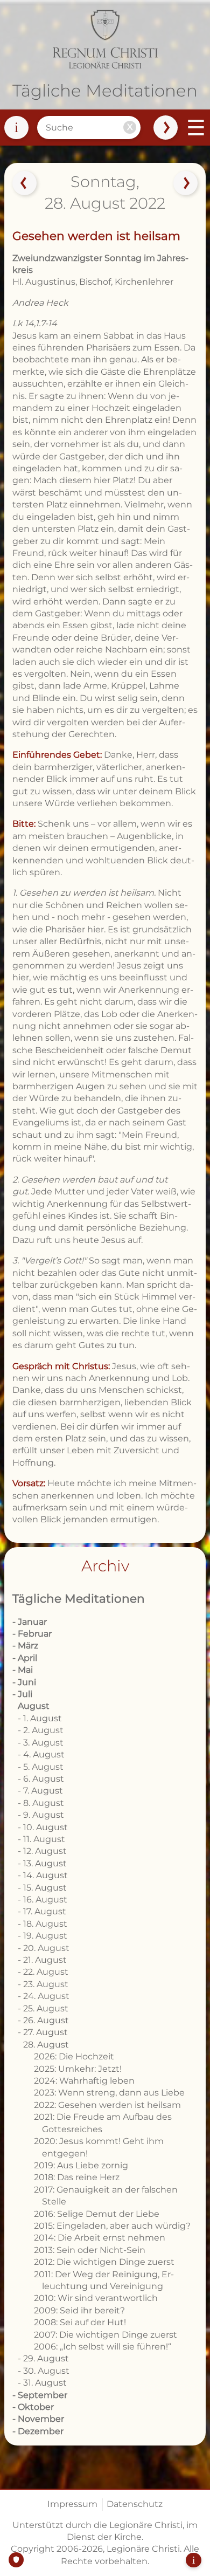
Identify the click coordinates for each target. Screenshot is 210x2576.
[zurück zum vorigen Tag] (24, 183)
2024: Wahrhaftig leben (84, 2081)
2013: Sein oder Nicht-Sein (90, 2250)
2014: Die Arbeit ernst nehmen (100, 2238)
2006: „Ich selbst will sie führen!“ (103, 2347)
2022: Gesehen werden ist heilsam (107, 2105)
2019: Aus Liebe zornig (81, 2165)
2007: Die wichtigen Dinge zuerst (106, 2335)
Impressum (72, 2504)
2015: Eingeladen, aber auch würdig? (112, 2226)
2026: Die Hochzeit (74, 2056)
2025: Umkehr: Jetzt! (78, 2069)
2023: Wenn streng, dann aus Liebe (109, 2093)
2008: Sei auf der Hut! (80, 2322)
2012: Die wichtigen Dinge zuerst (104, 2262)
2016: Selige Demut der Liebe (97, 2214)
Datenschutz (135, 2504)
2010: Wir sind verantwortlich (96, 2298)
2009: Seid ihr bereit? (79, 2310)
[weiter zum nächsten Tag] (186, 183)
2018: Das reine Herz (77, 2177)
